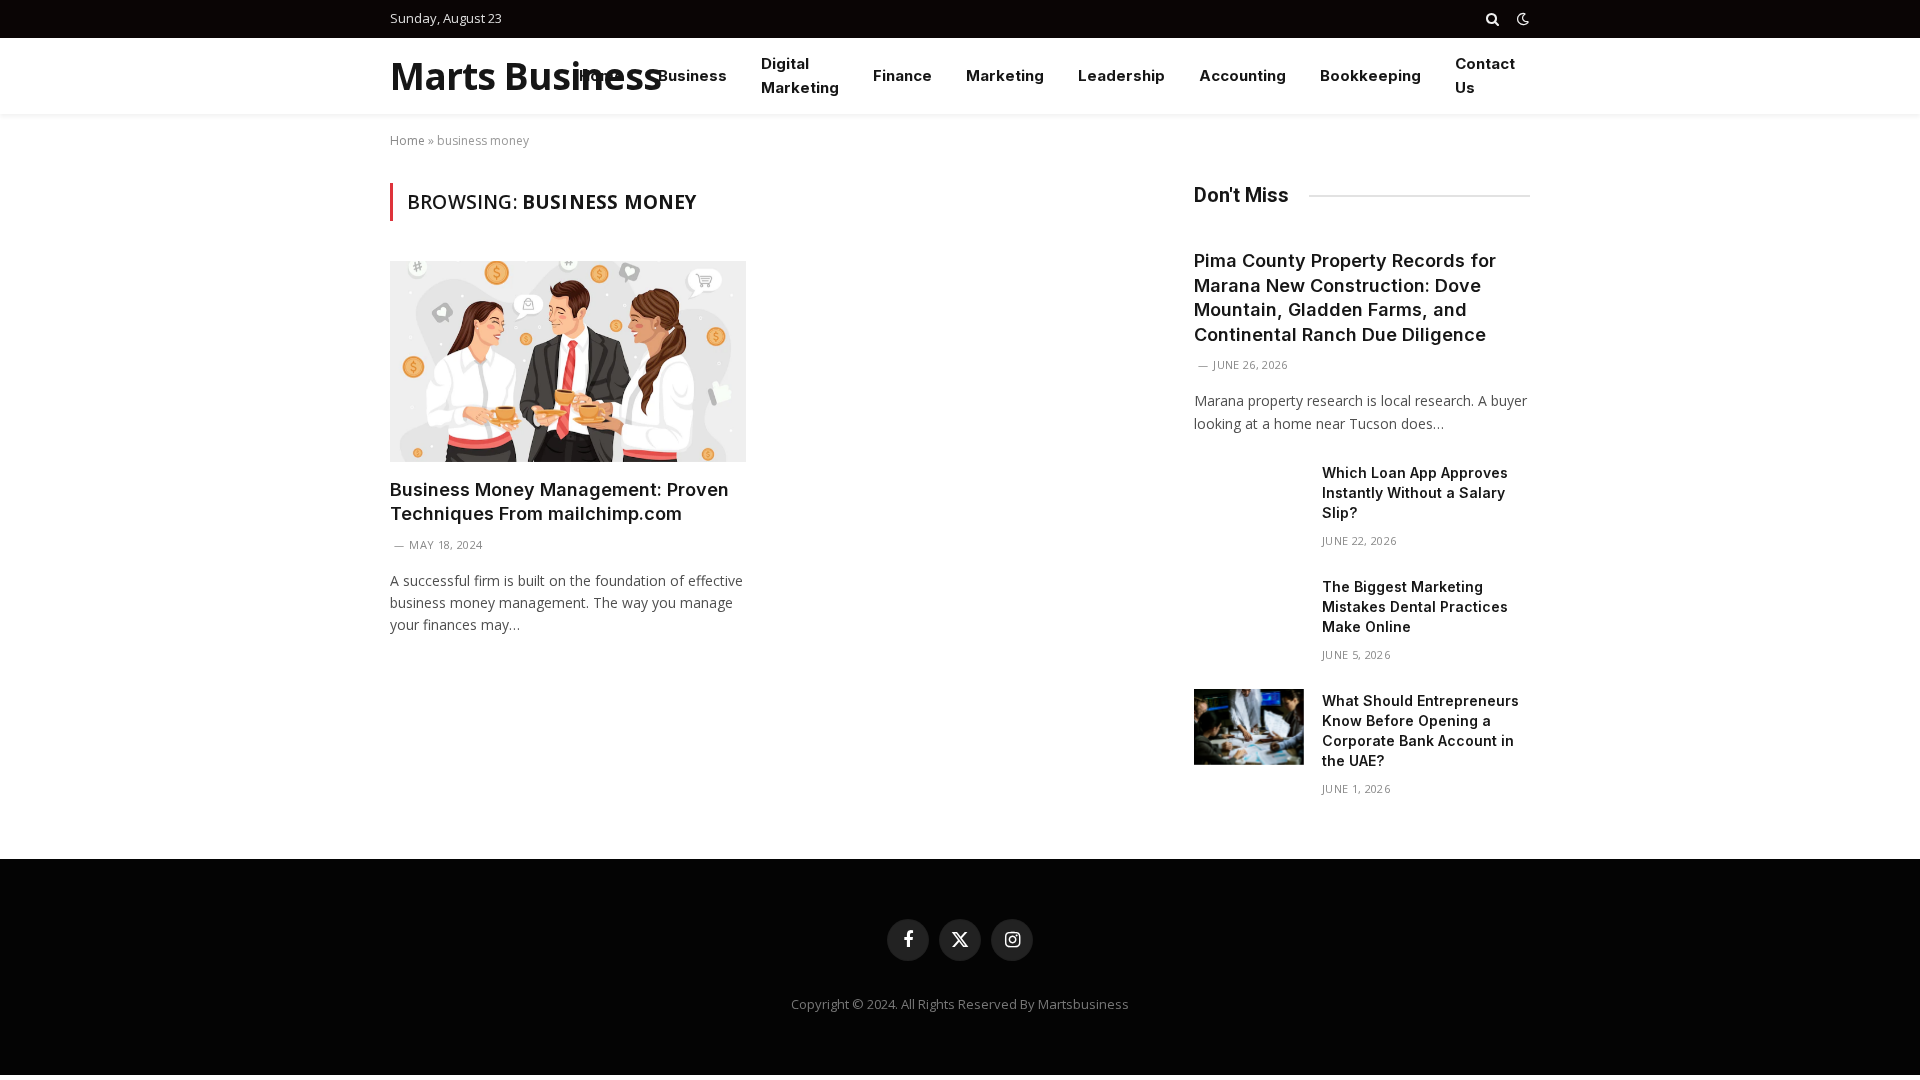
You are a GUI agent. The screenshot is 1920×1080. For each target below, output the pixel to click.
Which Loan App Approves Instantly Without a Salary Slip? (1415, 492)
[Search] (1492, 19)
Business (692, 75)
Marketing (1005, 75)
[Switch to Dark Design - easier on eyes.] (1521, 19)
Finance (902, 75)
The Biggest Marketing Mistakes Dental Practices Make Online (1415, 606)
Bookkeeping (1370, 75)
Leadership (1121, 75)
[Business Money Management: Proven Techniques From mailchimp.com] (568, 361)
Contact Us (1485, 75)
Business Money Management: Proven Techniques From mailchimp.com (559, 501)
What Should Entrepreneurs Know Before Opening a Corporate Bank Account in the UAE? (1420, 730)
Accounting (1242, 75)
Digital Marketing (800, 75)
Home (601, 75)
